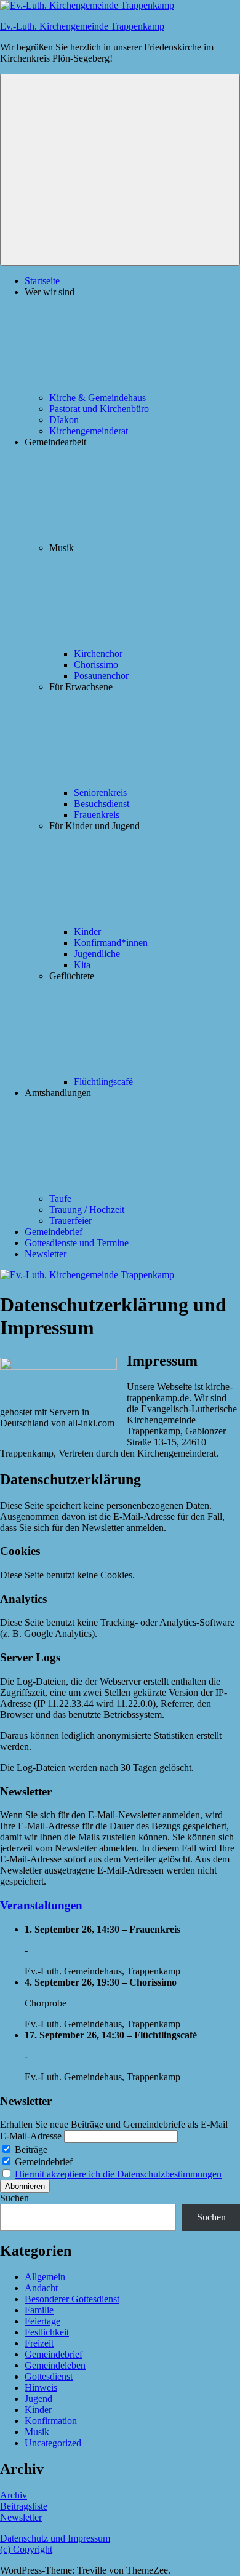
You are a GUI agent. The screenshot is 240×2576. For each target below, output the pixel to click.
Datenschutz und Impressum (55, 2538)
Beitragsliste (24, 2506)
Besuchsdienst (102, 804)
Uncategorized (53, 2443)
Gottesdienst (49, 2376)
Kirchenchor (98, 654)
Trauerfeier (70, 1221)
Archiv (14, 2495)
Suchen (14, 2198)
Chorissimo (96, 665)
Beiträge (30, 2149)
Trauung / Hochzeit (87, 1210)
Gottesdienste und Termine (77, 1243)
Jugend (38, 2399)
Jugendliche (97, 954)
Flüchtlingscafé (103, 1082)
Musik (37, 2432)
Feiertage (42, 2321)
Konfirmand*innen (111, 943)
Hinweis (41, 2387)
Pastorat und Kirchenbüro (99, 409)
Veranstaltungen (41, 1905)
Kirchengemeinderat (89, 431)
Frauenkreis (97, 815)
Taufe (60, 1199)
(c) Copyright (26, 2549)
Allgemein (45, 2277)
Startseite (42, 281)
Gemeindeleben (55, 2365)
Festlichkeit (47, 2332)
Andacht (41, 2288)
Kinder (87, 932)
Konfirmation (51, 2421)
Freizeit (39, 2343)
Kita (82, 965)
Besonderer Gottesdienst (72, 2299)
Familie (39, 2310)
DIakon (64, 420)
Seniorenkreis (100, 793)
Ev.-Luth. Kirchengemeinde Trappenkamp (82, 26)
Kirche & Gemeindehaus (98, 398)
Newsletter (46, 1254)
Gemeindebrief (54, 1232)
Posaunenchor (101, 676)
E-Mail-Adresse (31, 2136)
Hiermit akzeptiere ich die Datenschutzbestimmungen (118, 2174)
